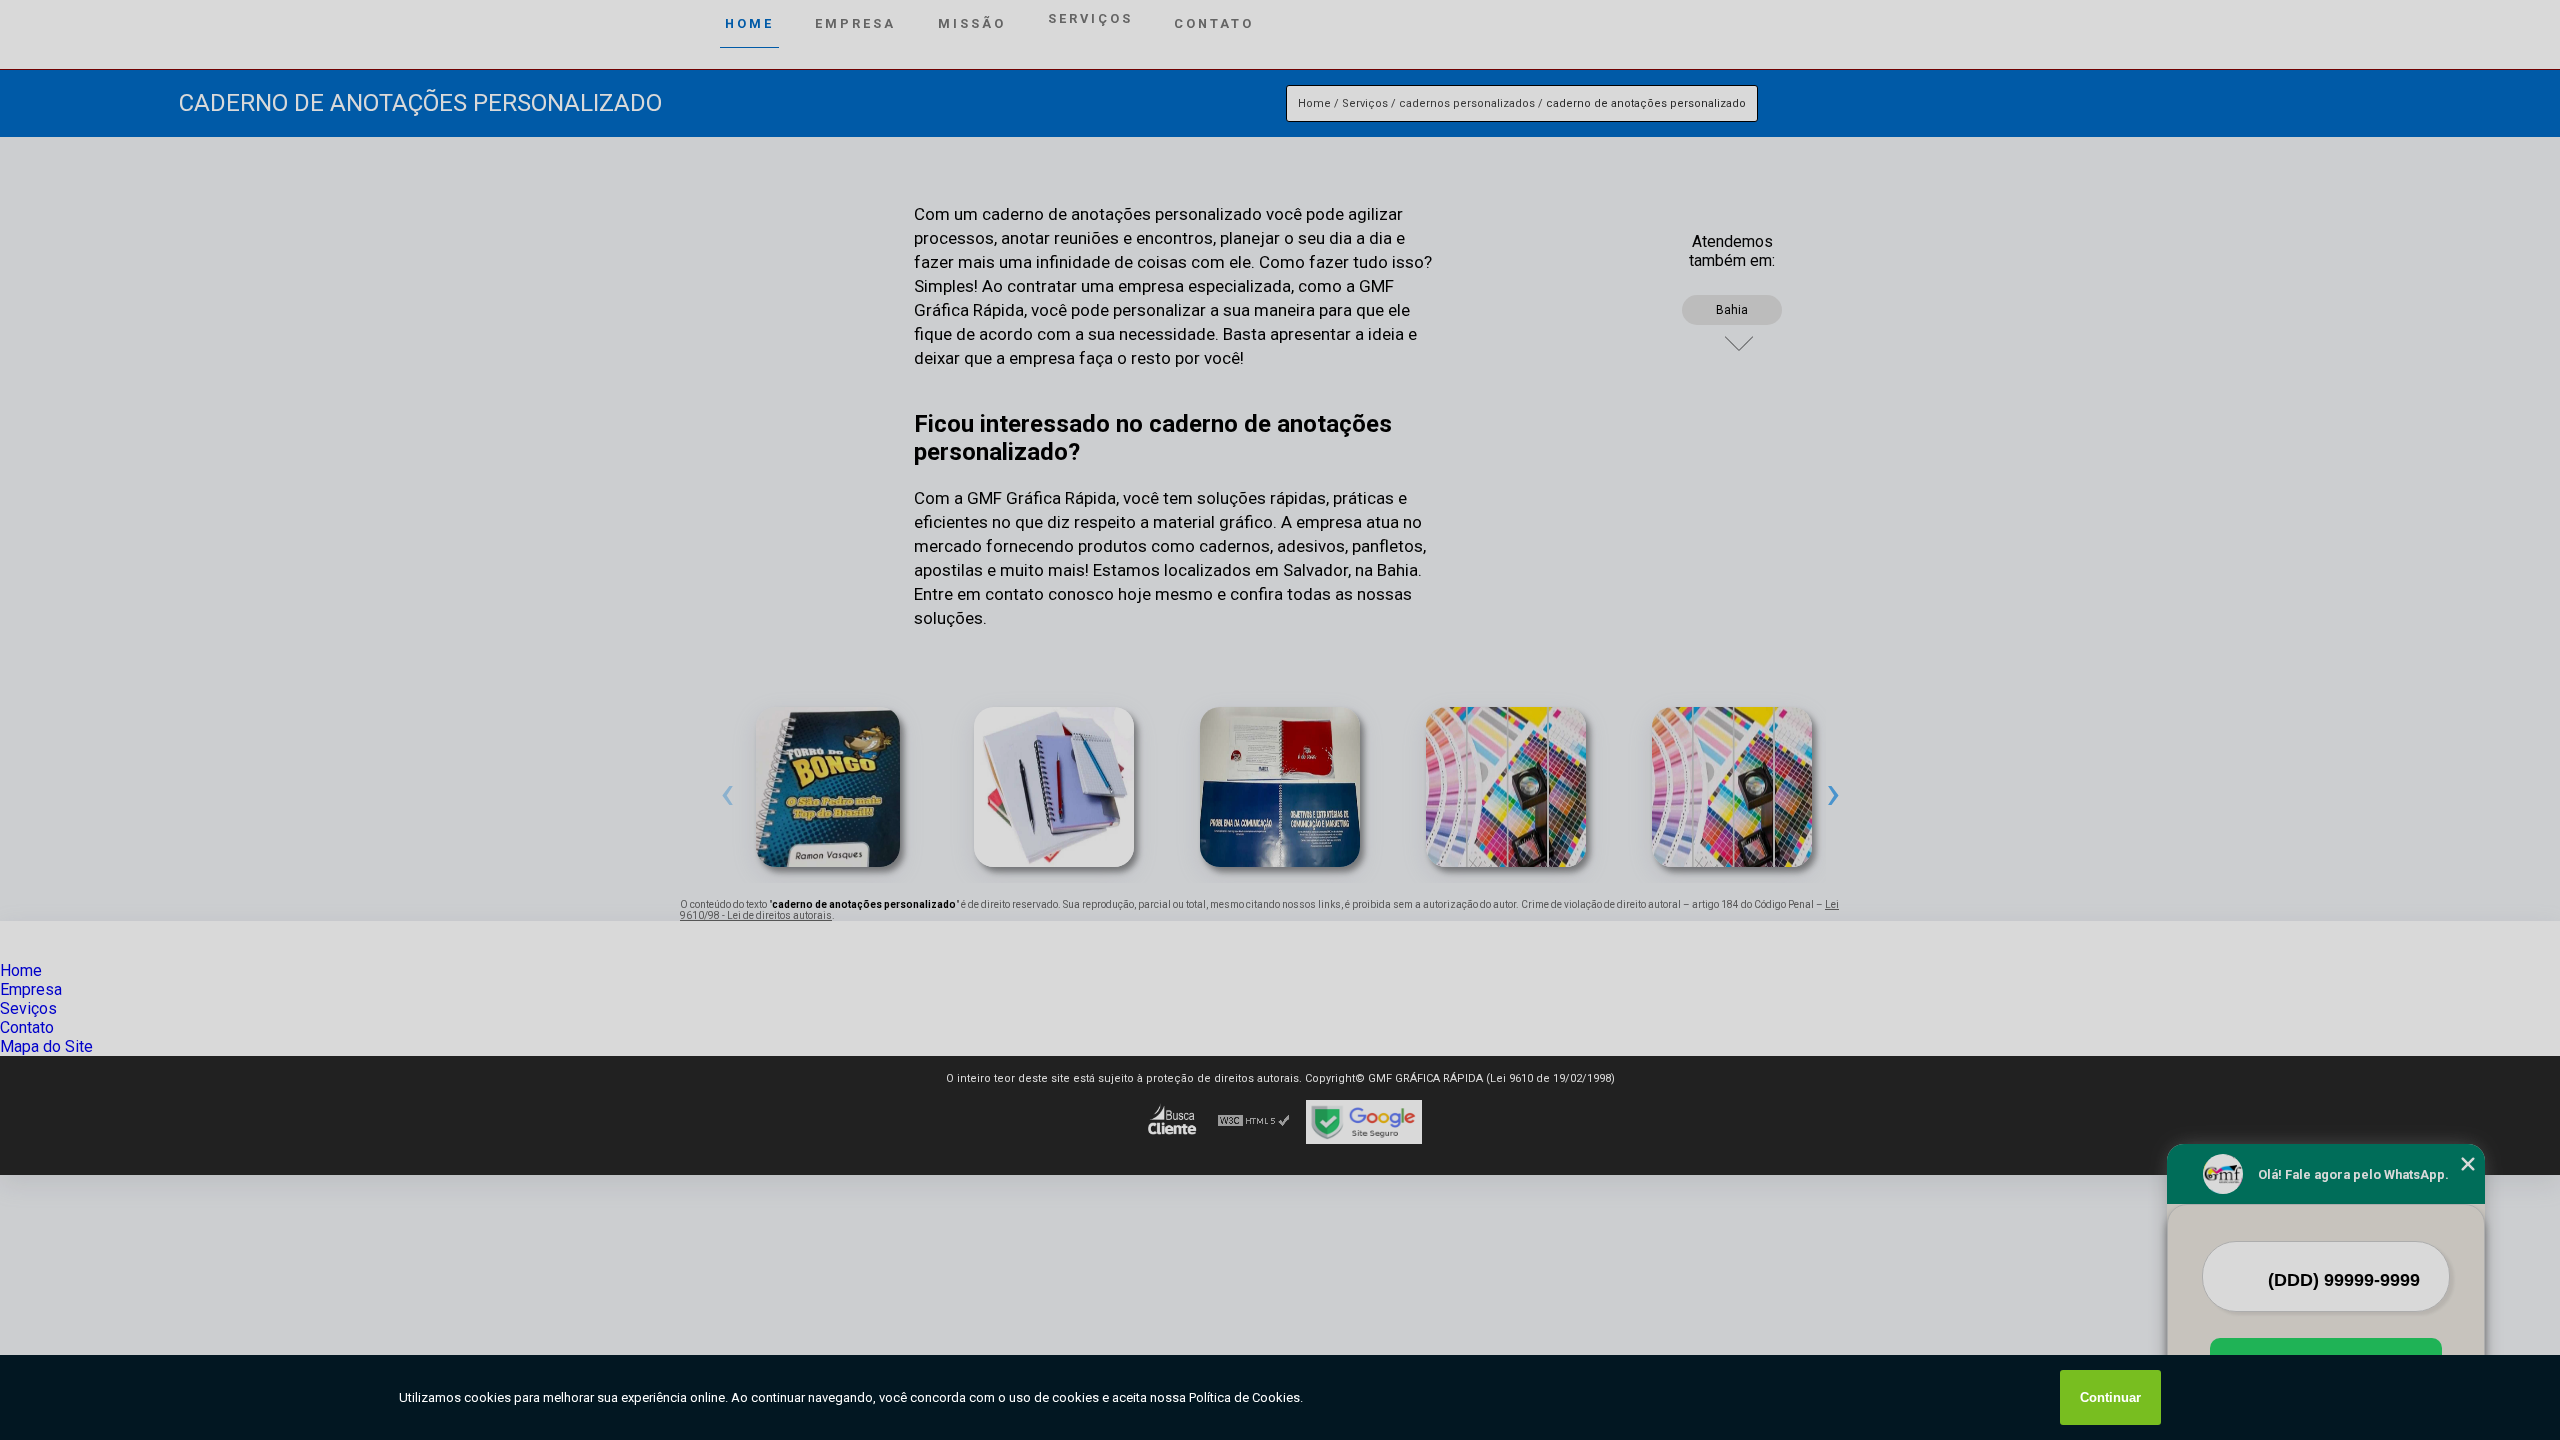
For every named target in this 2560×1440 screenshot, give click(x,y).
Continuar (2110, 1397)
